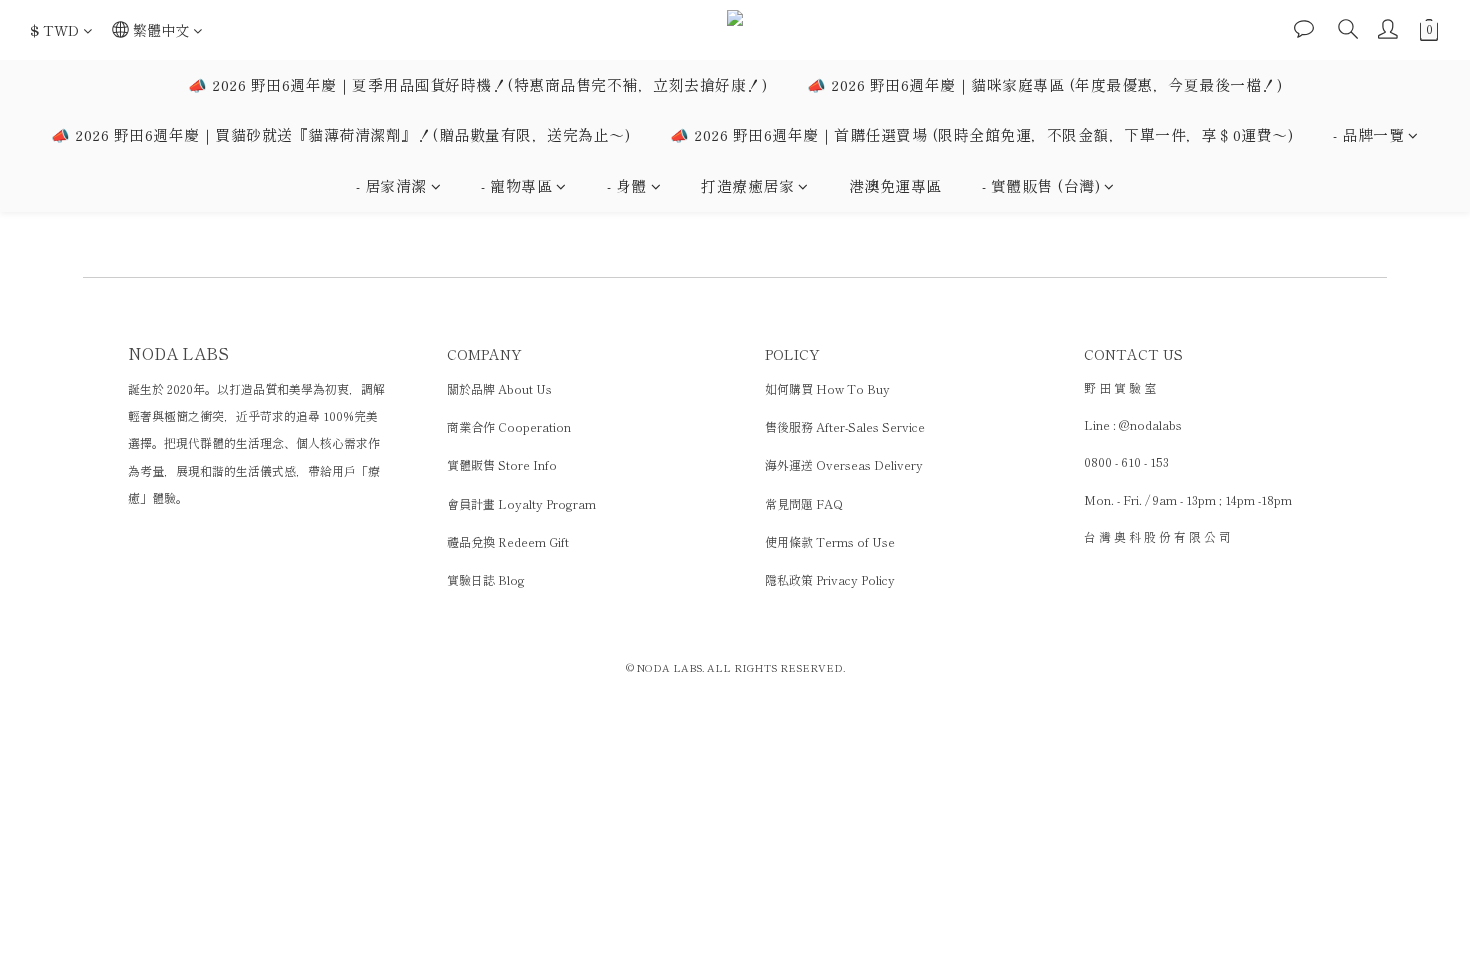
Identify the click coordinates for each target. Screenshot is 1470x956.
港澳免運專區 (895, 185)
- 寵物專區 (516, 185)
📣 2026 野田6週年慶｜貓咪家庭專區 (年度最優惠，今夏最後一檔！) (1044, 84)
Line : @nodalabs (1133, 424)
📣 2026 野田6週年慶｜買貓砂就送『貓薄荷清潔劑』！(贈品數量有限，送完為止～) (340, 134)
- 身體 (627, 185)
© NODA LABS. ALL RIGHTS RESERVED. (735, 667)
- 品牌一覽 (1368, 134)
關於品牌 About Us (499, 388)
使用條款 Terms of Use (830, 541)
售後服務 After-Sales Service (845, 426)
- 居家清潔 (391, 185)
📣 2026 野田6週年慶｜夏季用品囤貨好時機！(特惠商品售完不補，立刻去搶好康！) (477, 84)
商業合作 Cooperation (509, 426)
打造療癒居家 (747, 185)
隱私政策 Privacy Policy (830, 579)
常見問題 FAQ (804, 503)
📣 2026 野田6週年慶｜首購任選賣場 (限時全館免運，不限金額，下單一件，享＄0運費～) (981, 134)
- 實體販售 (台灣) (1041, 185)
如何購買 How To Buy (827, 388)
